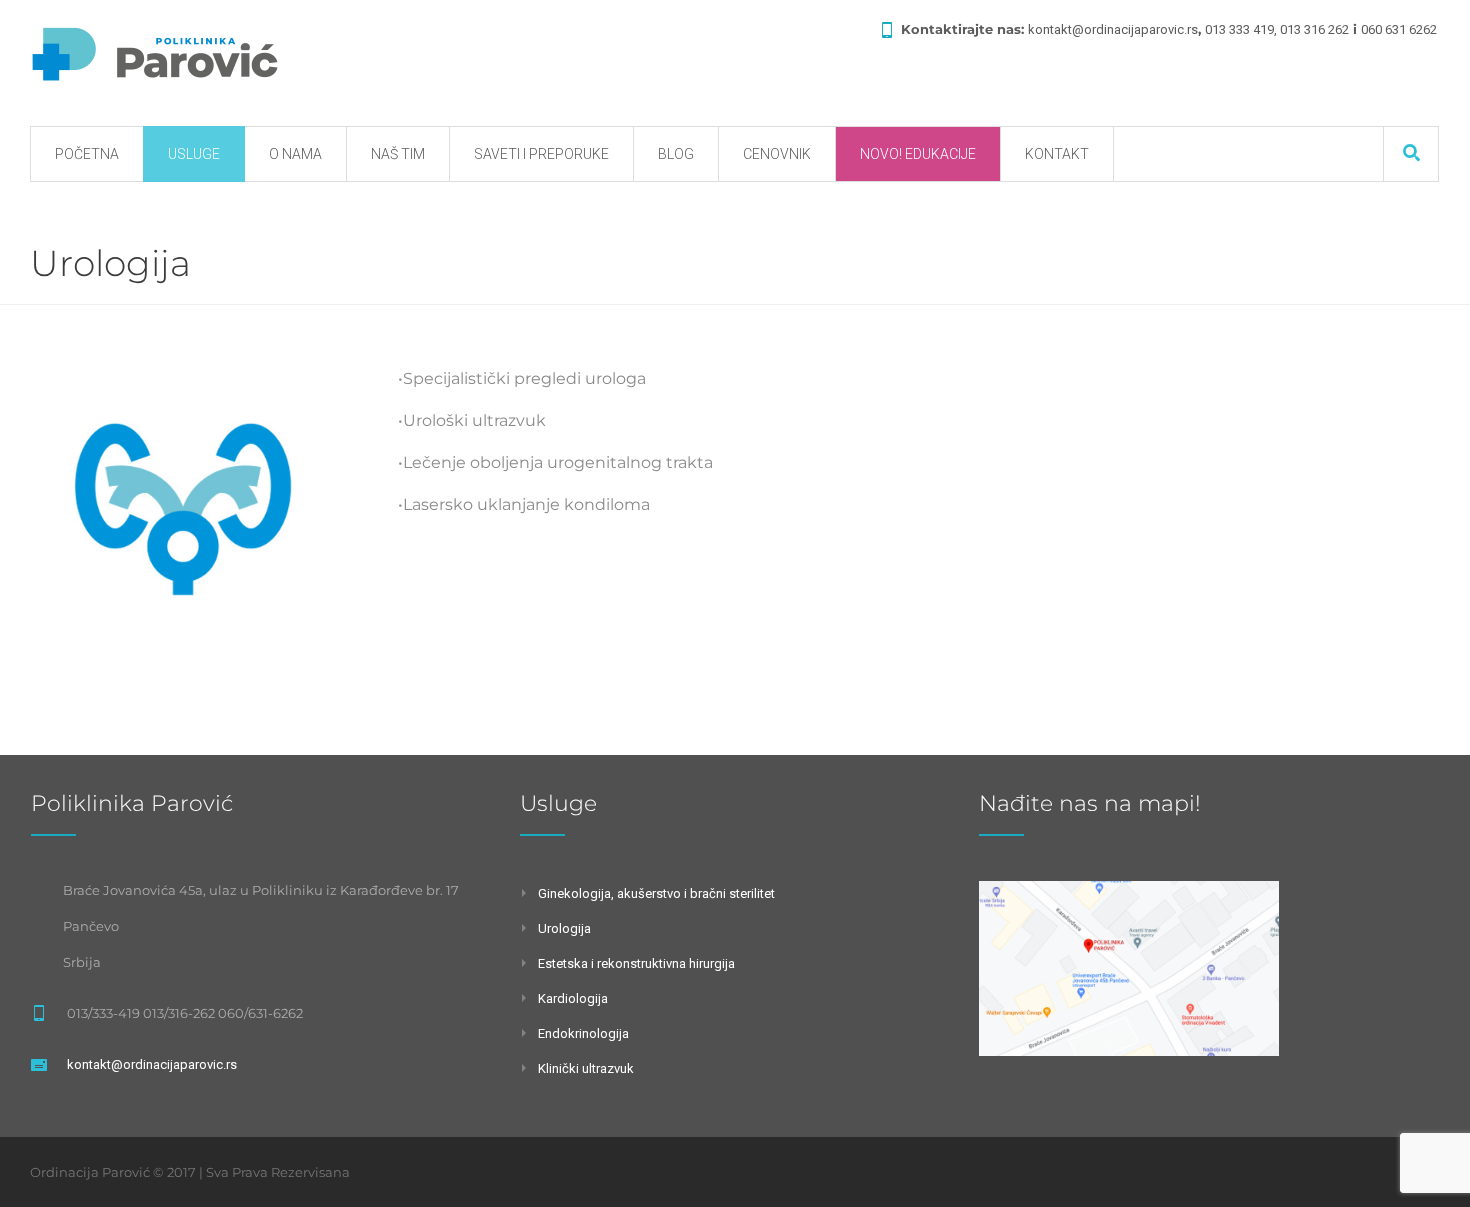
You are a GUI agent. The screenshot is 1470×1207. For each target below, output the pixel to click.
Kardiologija (573, 998)
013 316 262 (1314, 29)
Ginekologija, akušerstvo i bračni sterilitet (656, 893)
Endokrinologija (583, 1033)
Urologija (564, 928)
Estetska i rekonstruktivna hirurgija (636, 963)
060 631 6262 (1399, 29)
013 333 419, (1242, 29)
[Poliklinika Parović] (155, 56)
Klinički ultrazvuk (586, 1068)
